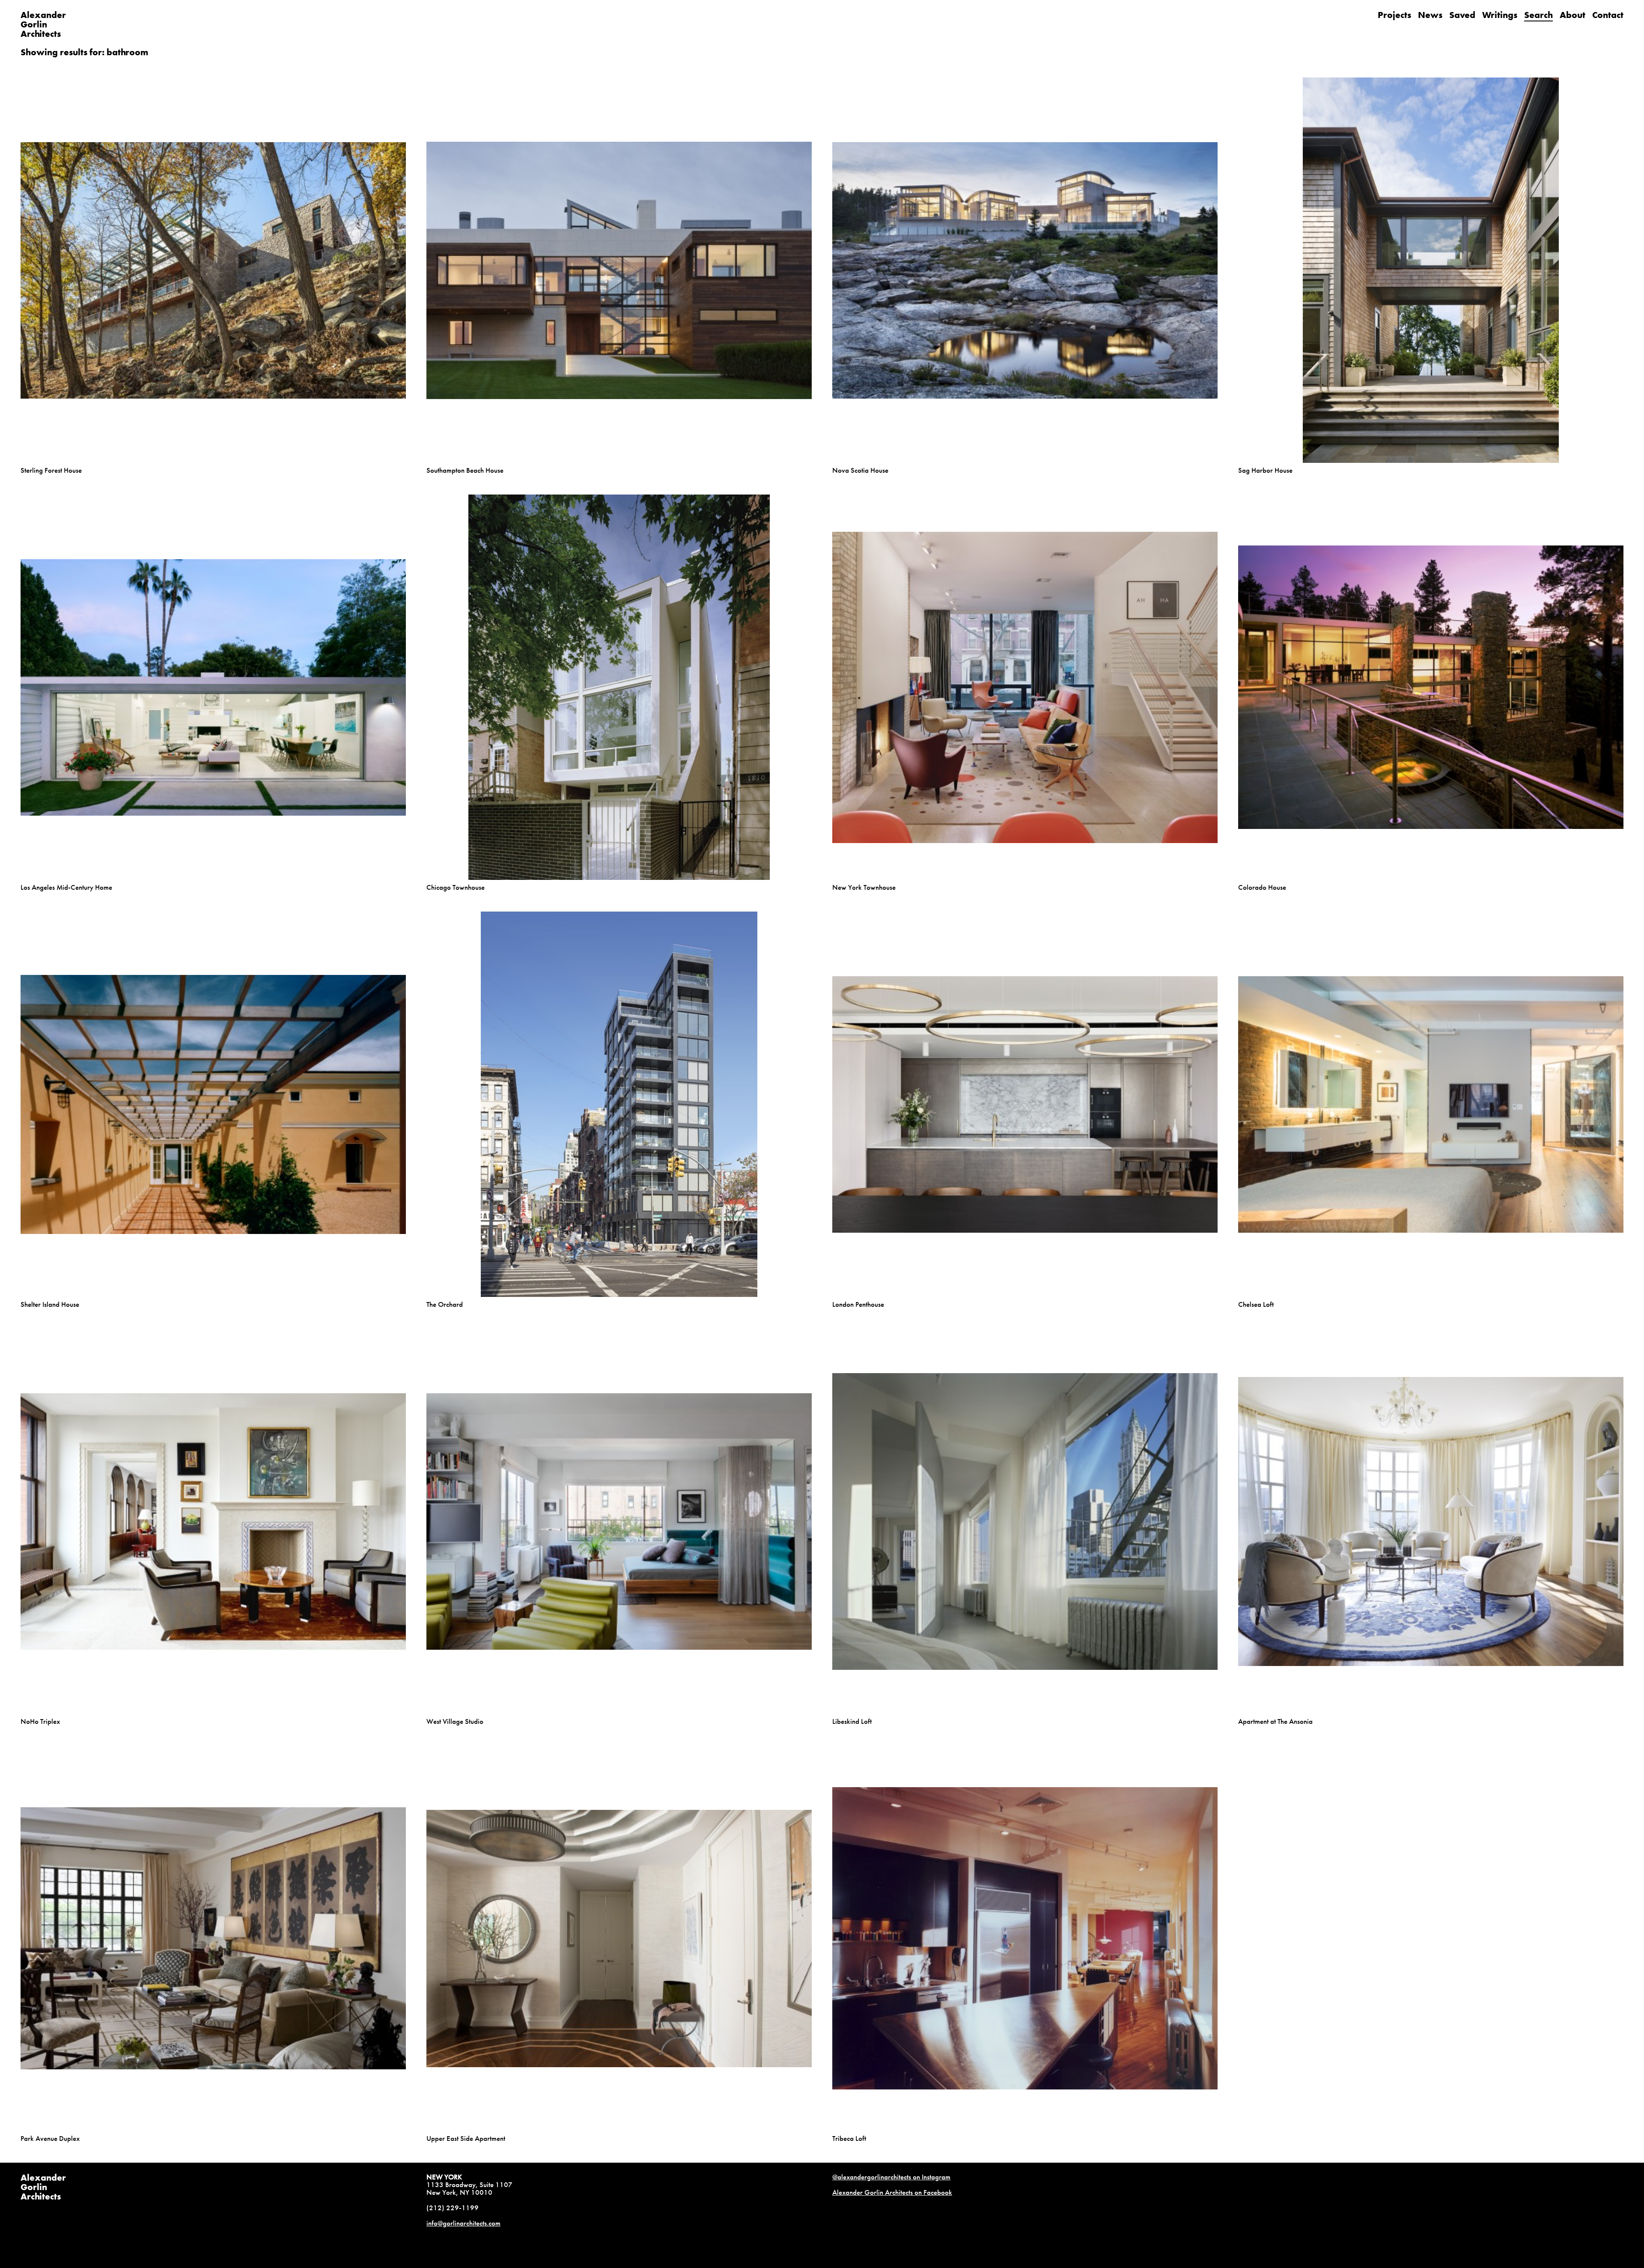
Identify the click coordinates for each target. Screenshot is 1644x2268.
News (1430, 15)
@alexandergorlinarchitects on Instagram (891, 2177)
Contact (1608, 15)
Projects (1394, 15)
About (1573, 15)
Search (1538, 15)
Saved (1462, 15)
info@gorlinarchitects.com (463, 2223)
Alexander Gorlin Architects (43, 2187)
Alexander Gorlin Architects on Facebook (892, 2192)
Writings (1500, 15)
